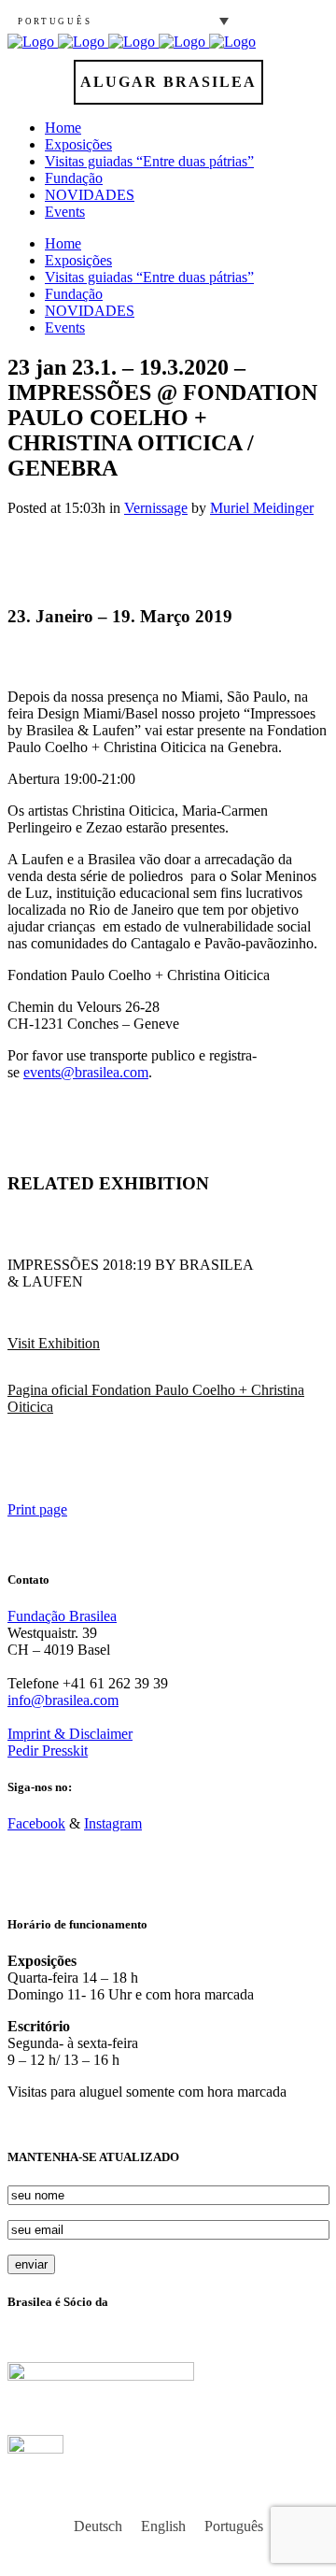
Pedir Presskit (48, 1751)
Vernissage (156, 508)
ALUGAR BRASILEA (168, 82)
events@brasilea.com (86, 1072)
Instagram (113, 1823)
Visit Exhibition (54, 1343)
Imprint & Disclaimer (70, 1734)
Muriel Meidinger (262, 508)
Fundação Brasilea (62, 1616)
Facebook (36, 1823)
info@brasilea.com (63, 1700)
